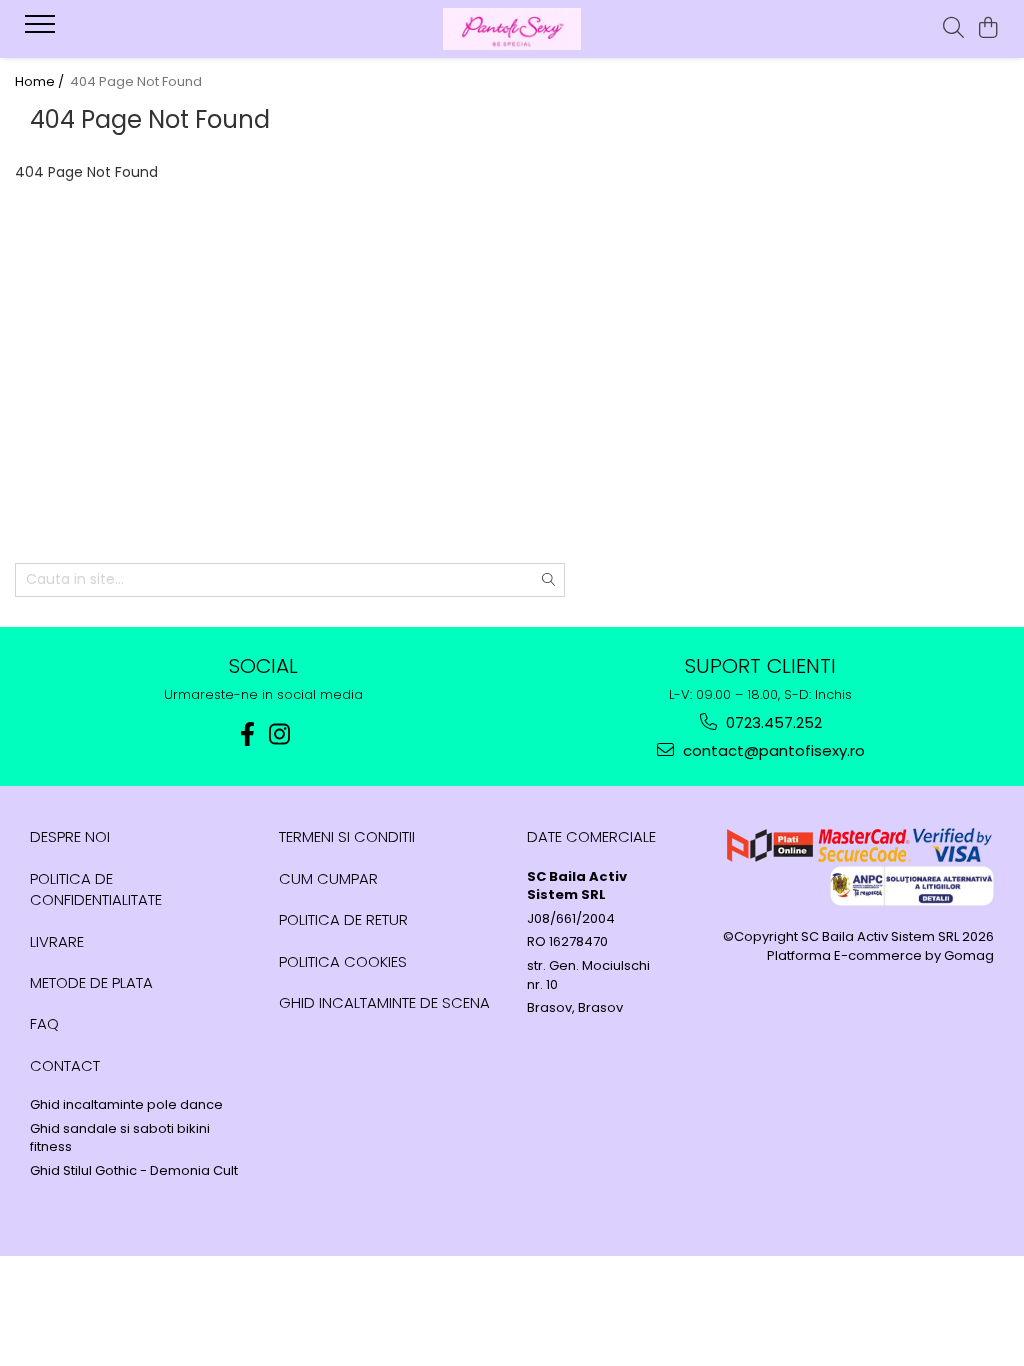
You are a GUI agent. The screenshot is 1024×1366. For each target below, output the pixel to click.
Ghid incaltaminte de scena (384, 1002)
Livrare (57, 941)
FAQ (44, 1023)
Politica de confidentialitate (96, 889)
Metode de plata (91, 982)
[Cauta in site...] (953, 29)
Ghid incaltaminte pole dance (126, 1105)
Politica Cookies (343, 961)
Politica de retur (343, 919)
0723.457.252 (772, 722)
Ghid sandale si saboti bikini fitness (120, 1138)
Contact (65, 1065)
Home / (41, 82)
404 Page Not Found (136, 82)
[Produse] (42, 30)
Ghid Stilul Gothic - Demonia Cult (134, 1171)
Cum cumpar (328, 878)
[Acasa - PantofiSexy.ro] (511, 29)
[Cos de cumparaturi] (988, 29)
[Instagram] (280, 734)
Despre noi (70, 836)
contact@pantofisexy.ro (772, 750)
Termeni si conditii (347, 836)
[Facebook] (248, 734)
